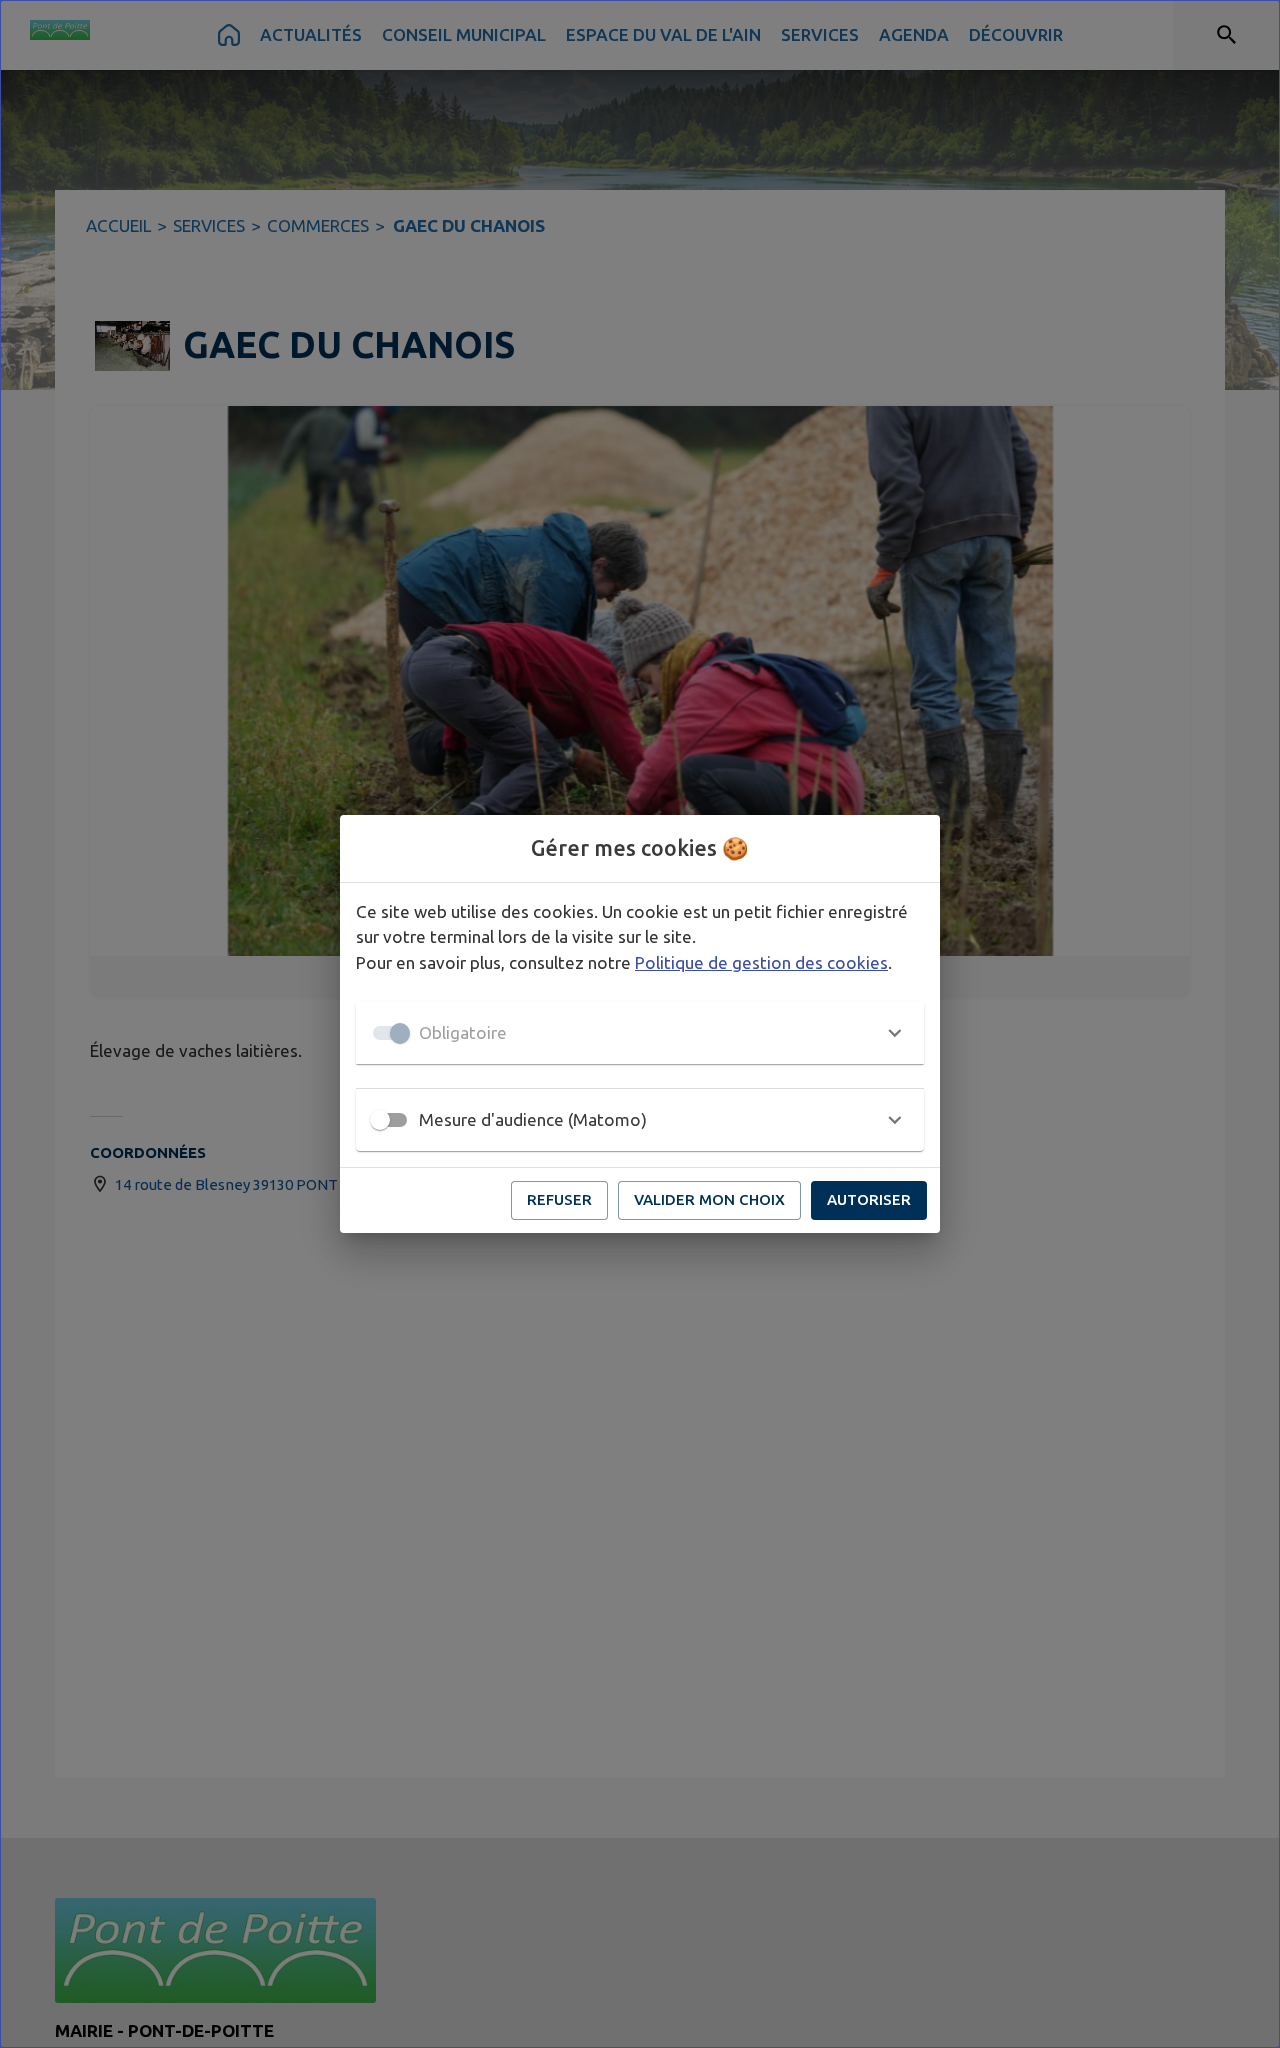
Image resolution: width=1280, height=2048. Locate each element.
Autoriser (869, 1199)
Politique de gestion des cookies (761, 962)
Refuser (559, 1199)
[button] (640, 1033)
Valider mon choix (709, 1199)
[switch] (380, 1120)
